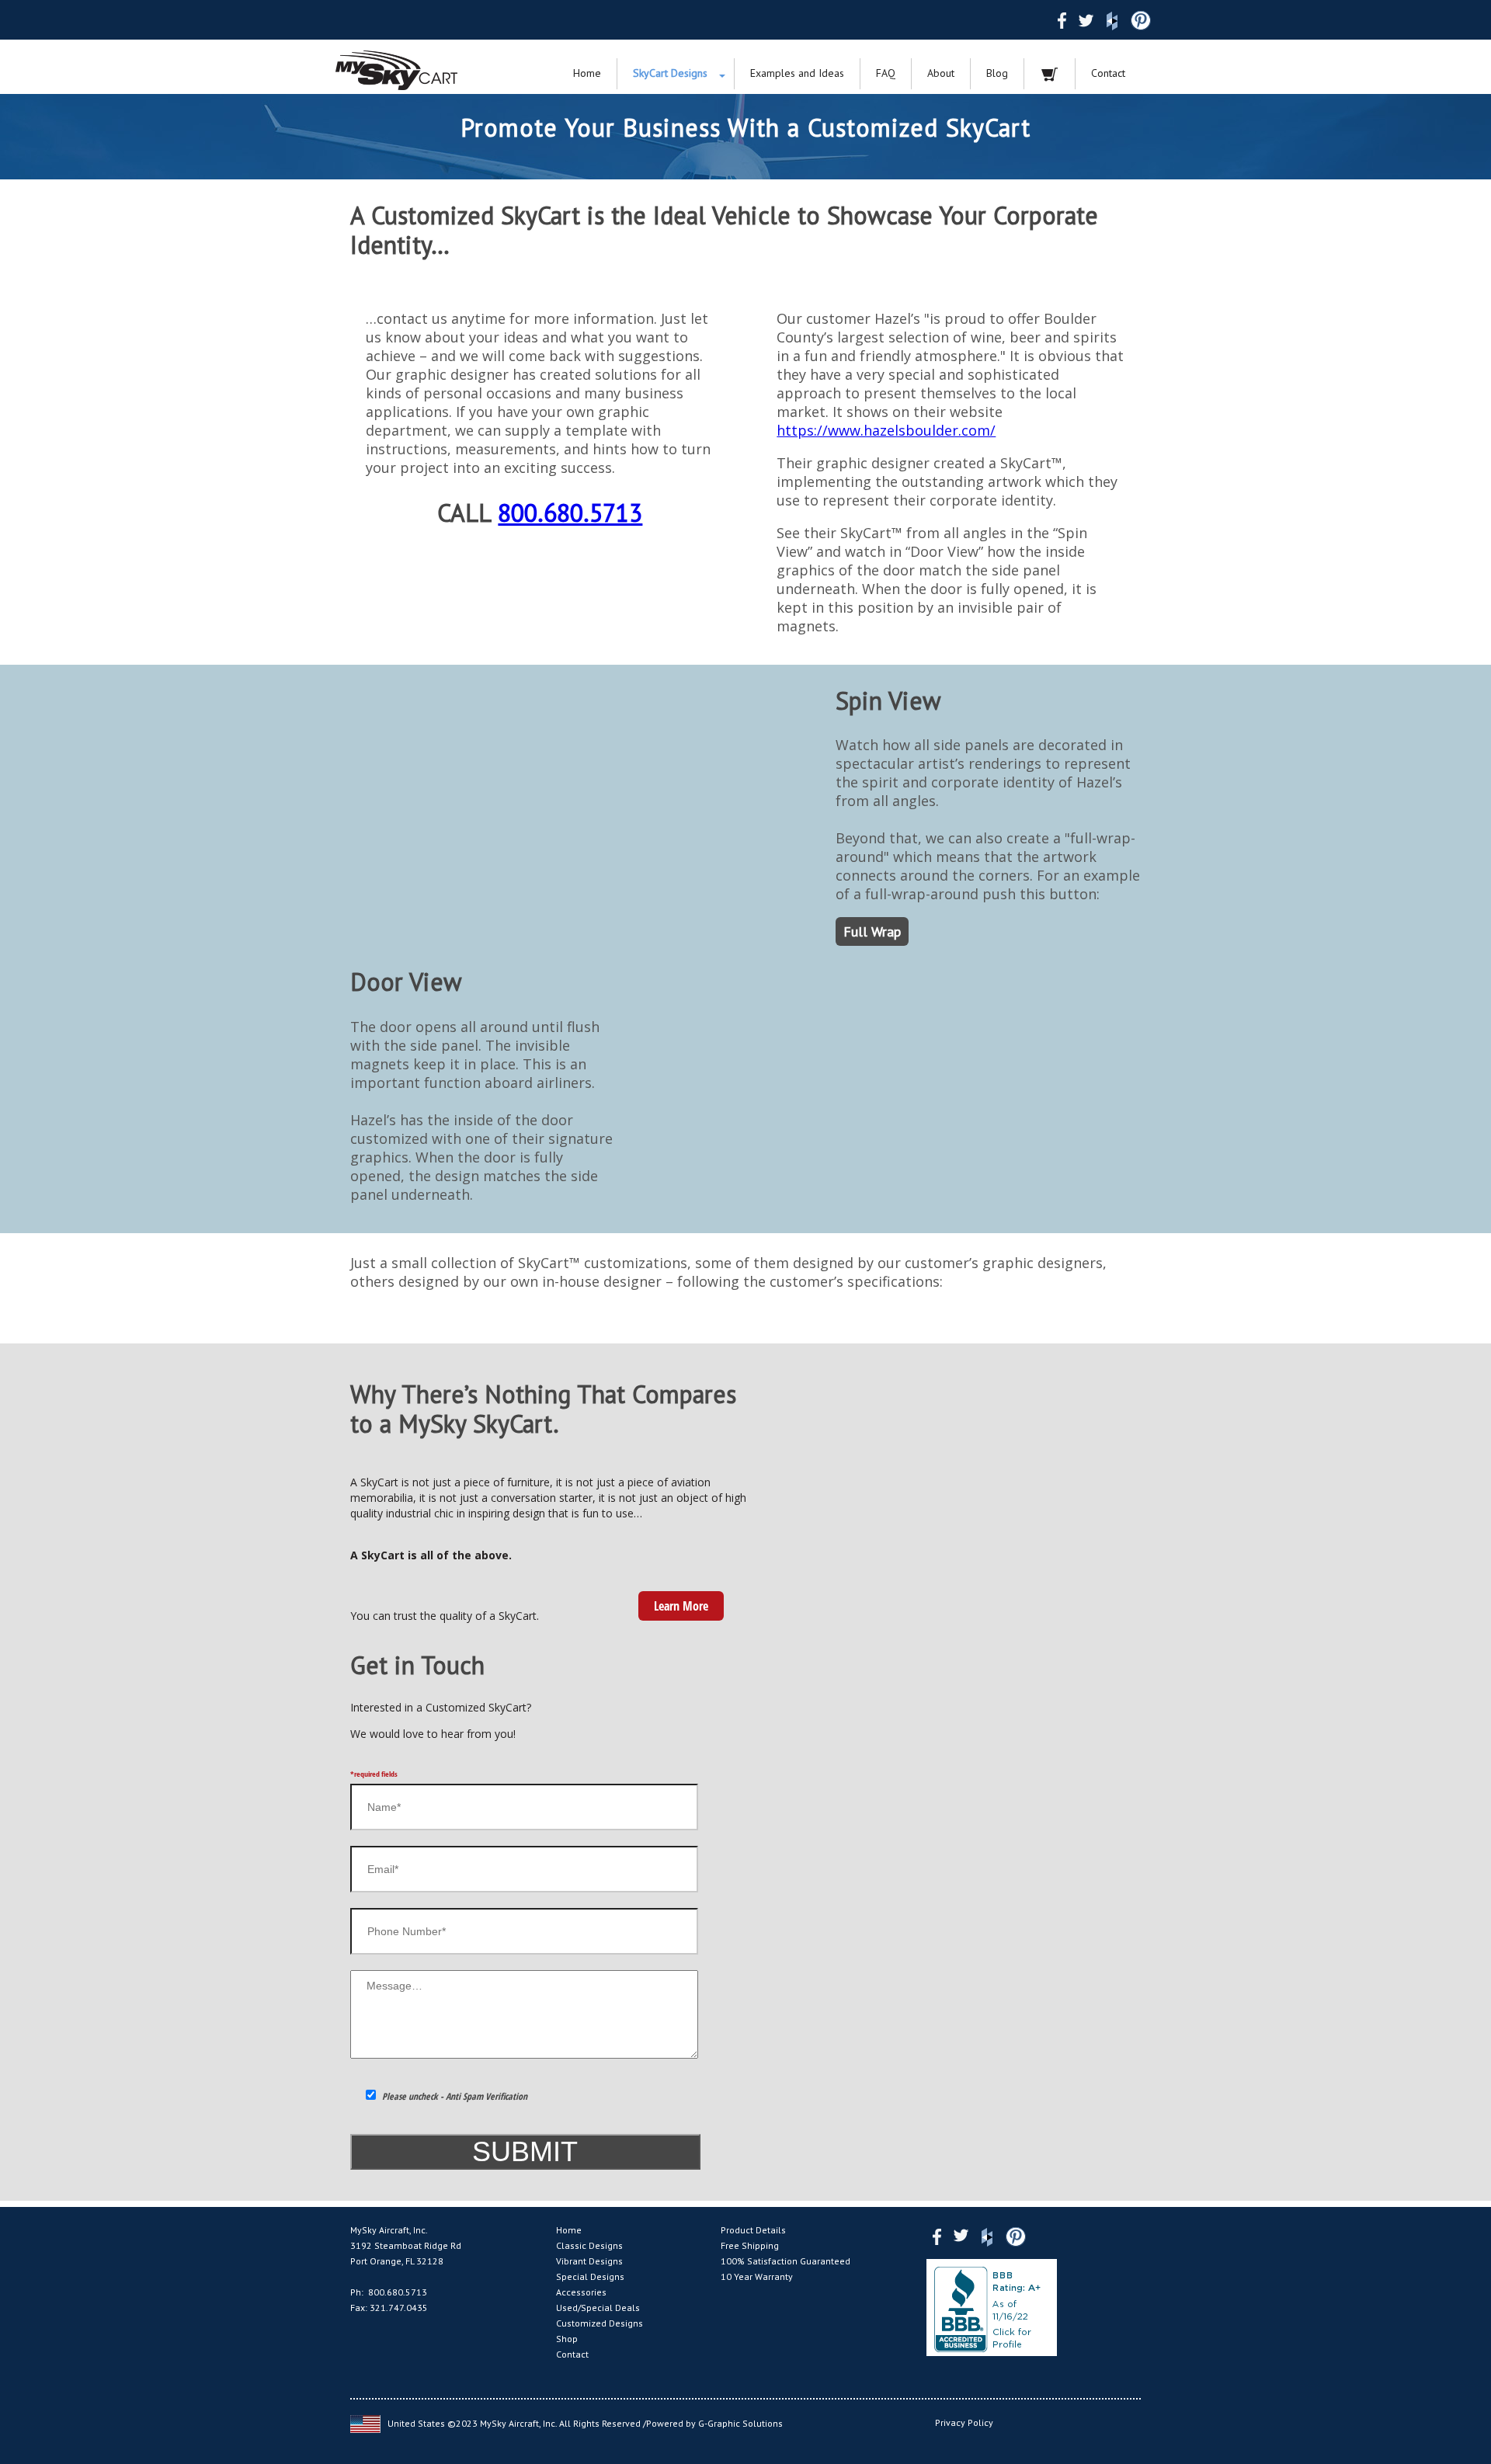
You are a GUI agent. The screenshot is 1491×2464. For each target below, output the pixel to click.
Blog (997, 73)
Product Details (753, 2230)
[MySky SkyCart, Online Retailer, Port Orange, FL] (992, 2308)
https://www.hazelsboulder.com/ (886, 430)
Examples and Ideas (797, 73)
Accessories (581, 2292)
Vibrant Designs (589, 2261)
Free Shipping (750, 2245)
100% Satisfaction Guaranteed (785, 2261)
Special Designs (590, 2276)
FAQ (886, 73)
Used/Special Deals (598, 2308)
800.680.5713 (570, 513)
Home (587, 73)
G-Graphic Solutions (740, 2422)
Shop (567, 2339)
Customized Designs (600, 2323)
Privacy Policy (964, 2422)
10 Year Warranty (757, 2276)
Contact (1108, 73)
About (941, 73)
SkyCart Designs (670, 73)
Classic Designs (589, 2245)
